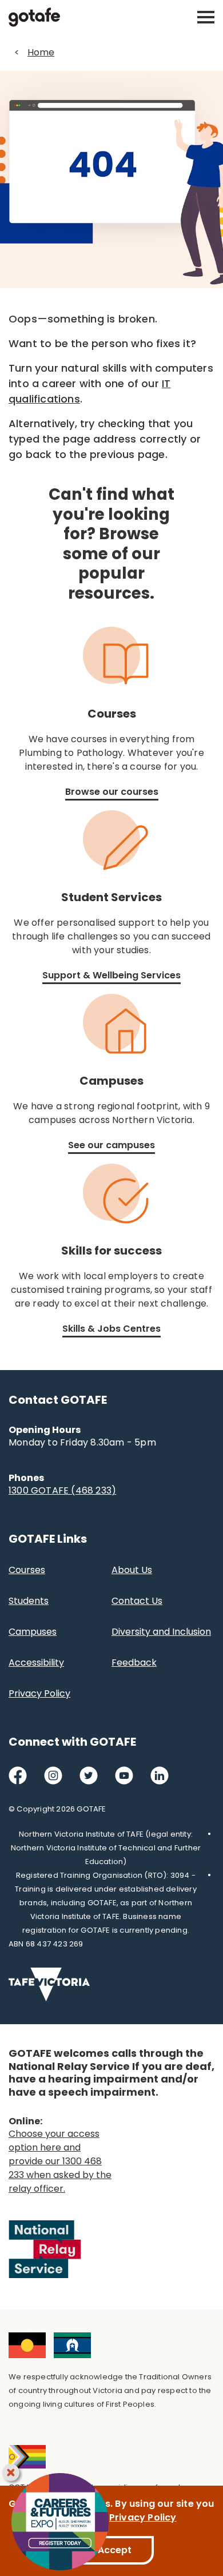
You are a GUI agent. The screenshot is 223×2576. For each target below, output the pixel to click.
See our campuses (111, 1145)
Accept (115, 2550)
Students (29, 1601)
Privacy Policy (39, 1693)
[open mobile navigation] (206, 17)
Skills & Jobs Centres (111, 1329)
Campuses (33, 1632)
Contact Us (137, 1601)
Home (41, 52)
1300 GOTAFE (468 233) (62, 1490)
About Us (132, 1570)
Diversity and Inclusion (161, 1632)
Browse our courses (112, 792)
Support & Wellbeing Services (111, 975)
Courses (27, 1570)
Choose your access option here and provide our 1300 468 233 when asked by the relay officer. (60, 2161)
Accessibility (36, 1663)
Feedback (134, 1663)
